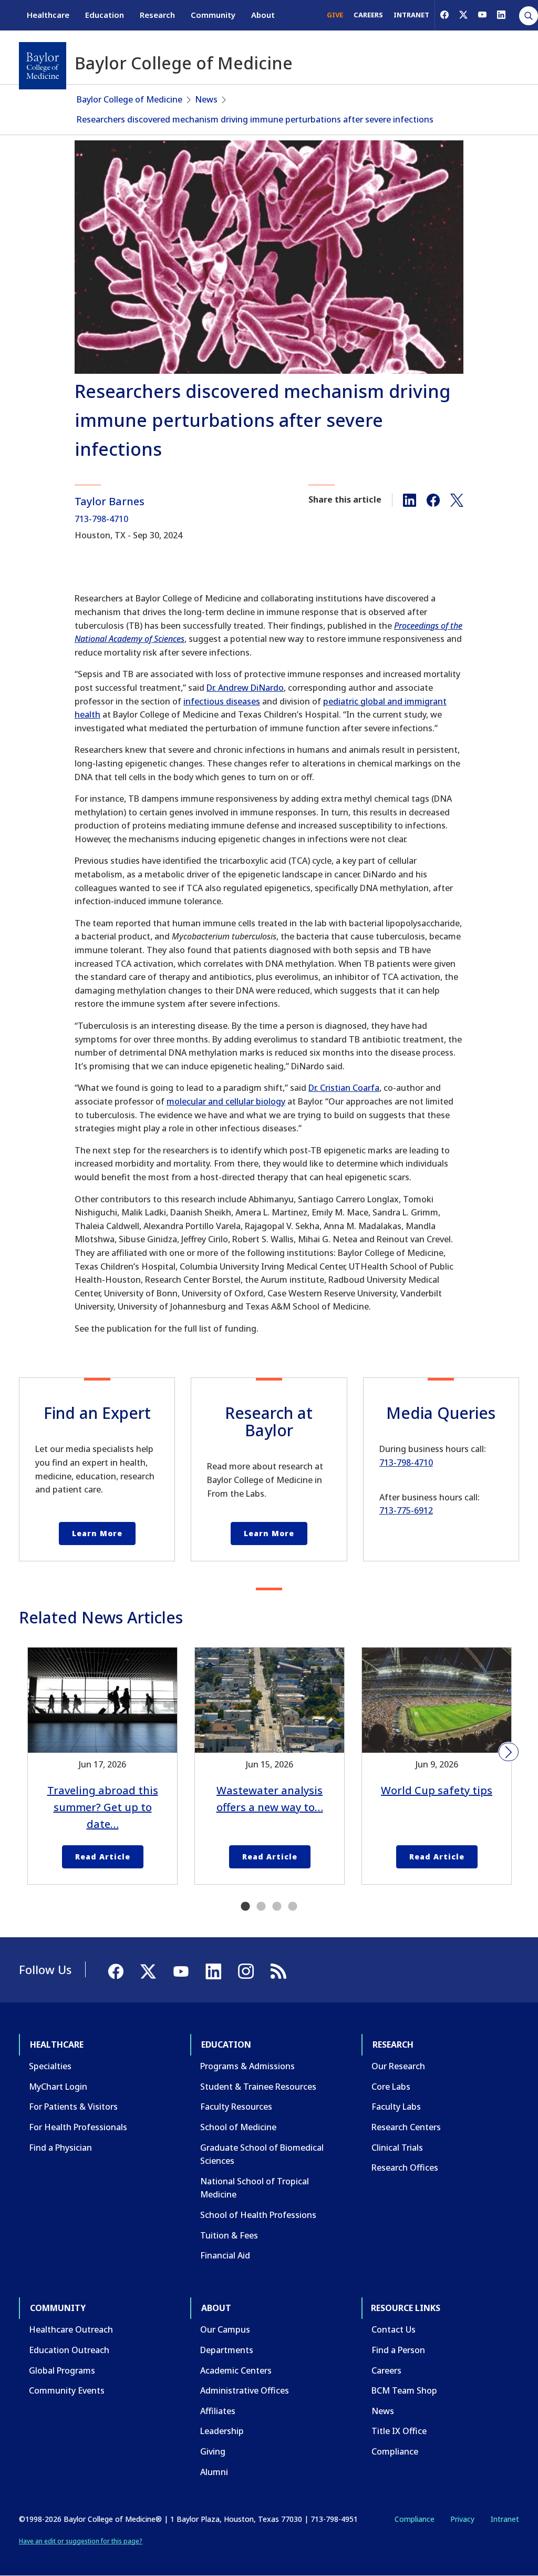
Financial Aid (225, 2255)
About (263, 15)
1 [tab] (245, 1907)
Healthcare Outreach (71, 2329)
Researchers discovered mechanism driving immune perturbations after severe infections (255, 119)
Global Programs (62, 2370)
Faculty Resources (236, 2107)
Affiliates (218, 2411)
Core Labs (391, 2087)
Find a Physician (60, 2148)
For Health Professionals (78, 2127)
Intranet (505, 2519)
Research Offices (405, 2168)
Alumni (214, 2472)
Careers (386, 2370)
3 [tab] (277, 1907)
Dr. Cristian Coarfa (344, 1088)
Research (157, 15)
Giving (213, 2451)
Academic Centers (236, 2370)
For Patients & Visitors (73, 2107)
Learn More (97, 1533)
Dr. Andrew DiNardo (245, 688)
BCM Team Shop (404, 2390)
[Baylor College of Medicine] (43, 66)
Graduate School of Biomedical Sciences (262, 2154)
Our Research (398, 2066)
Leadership (222, 2431)
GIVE (335, 15)
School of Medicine (238, 2127)
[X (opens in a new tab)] (463, 15)
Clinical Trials (397, 2148)
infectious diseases (222, 701)
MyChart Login (58, 2087)
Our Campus (225, 2329)
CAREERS (368, 15)
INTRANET (411, 15)
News (206, 99)
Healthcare (48, 15)
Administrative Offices (245, 2390)
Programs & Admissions (247, 2066)
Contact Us (394, 2329)
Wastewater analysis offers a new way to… (270, 1799)
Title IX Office (399, 2431)
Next (509, 1752)
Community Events (67, 2390)
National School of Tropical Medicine (255, 2188)
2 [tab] (261, 1907)
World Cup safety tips (437, 1790)
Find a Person (398, 2350)
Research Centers (406, 2127)
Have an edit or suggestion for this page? (81, 2541)
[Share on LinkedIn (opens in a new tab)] (410, 499)
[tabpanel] (102, 1766)
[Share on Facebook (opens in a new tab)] (433, 499)
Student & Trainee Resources (258, 2087)
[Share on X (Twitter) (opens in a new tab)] (457, 499)
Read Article (103, 1857)
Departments (227, 2350)
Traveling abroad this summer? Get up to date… (103, 1807)
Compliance (395, 2451)
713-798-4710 (101, 519)
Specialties (50, 2066)
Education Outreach (69, 2350)
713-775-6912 (406, 1510)
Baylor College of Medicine (130, 99)
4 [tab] (293, 1907)
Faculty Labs (396, 2107)
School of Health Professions (258, 2215)
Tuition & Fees (229, 2235)
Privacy (462, 2519)
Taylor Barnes (110, 501)
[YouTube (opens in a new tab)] (482, 15)
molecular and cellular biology (226, 1101)
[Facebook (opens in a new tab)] (444, 15)
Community (213, 15)
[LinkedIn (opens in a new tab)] (501, 15)
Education (105, 15)
